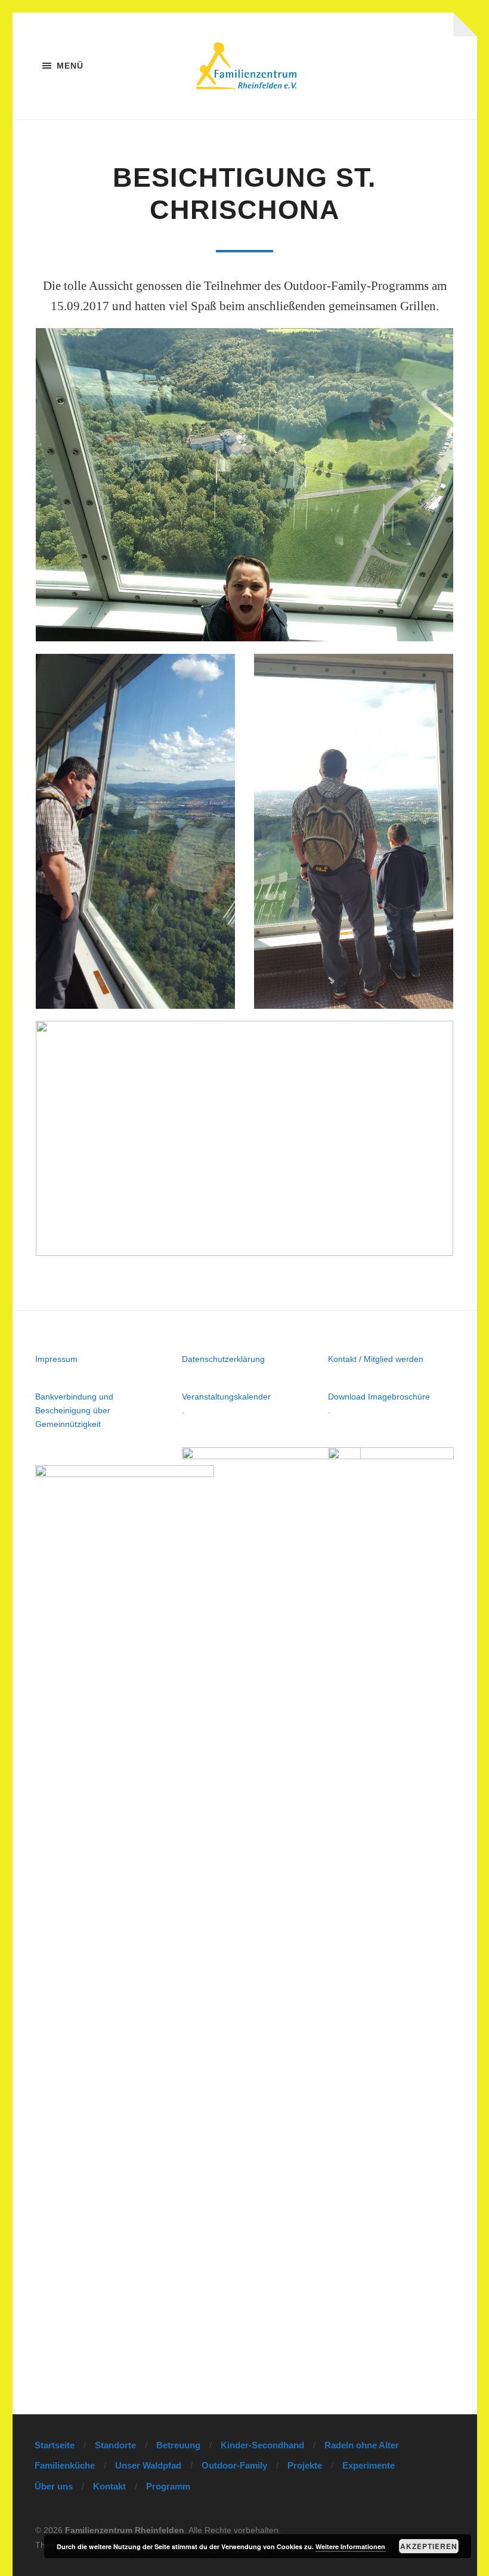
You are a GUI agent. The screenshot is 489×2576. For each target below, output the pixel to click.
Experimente (369, 2465)
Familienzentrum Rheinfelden (125, 2530)
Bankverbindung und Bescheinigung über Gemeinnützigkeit (74, 1410)
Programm (168, 2486)
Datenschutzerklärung (223, 1359)
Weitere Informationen (350, 2546)
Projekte (305, 2465)
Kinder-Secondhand (262, 2445)
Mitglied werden (394, 1359)
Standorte (115, 2445)
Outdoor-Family (234, 2465)
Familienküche (65, 2465)
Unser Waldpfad (148, 2465)
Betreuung (178, 2445)
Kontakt (342, 1359)
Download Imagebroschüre (379, 1397)
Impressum (56, 1359)
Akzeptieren (429, 2546)
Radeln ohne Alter (362, 2445)
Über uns (54, 2486)
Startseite (55, 2445)
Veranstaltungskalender (226, 1397)
